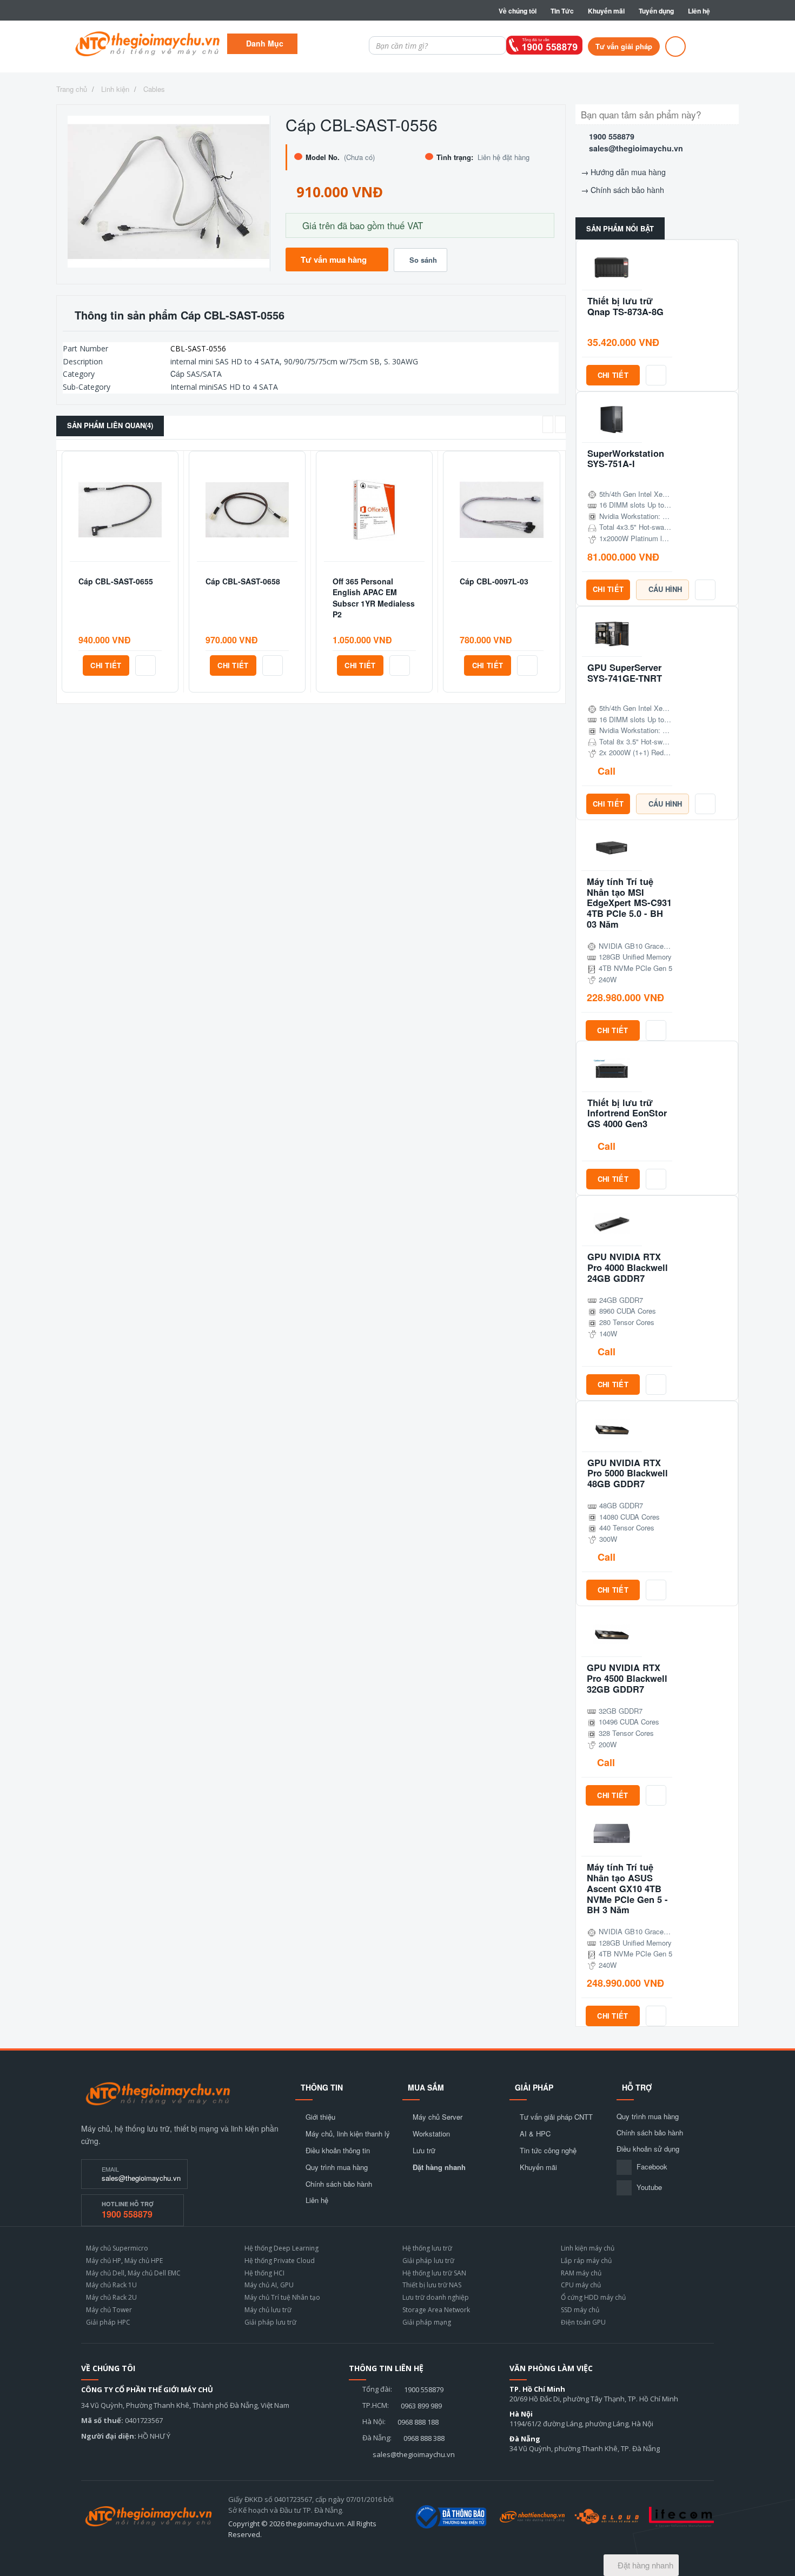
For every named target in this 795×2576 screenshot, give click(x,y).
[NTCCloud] (607, 2517)
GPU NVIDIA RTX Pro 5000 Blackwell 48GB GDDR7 (628, 1473)
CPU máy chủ (581, 2285)
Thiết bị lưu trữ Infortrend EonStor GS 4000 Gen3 (627, 1113)
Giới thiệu (320, 2117)
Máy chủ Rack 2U (111, 2297)
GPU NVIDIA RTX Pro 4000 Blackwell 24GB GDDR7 (628, 1267)
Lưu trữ (424, 2151)
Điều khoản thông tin (338, 2151)
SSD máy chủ (580, 2310)
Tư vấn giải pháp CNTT (556, 2117)
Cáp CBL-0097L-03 (494, 581)
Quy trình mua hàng (337, 2167)
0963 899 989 (421, 2406)
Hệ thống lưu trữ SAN (434, 2273)
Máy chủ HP (104, 2261)
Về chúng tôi (518, 11)
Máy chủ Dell (105, 2273)
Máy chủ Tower (109, 2310)
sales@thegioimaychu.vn (636, 148)
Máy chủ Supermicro (117, 2248)
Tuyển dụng (656, 11)
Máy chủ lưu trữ (268, 2310)
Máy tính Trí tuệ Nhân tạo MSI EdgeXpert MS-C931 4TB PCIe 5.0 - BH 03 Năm (629, 903)
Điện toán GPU (583, 2322)
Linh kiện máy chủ (588, 2248)
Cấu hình (665, 589)
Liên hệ (699, 11)
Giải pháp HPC (108, 2322)
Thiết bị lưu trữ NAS (432, 2285)
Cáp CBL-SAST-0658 (243, 581)
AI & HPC (535, 2134)
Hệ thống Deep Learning (281, 2248)
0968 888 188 (418, 2422)
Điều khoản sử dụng (648, 2149)
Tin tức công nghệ (548, 2151)
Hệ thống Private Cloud (280, 2261)
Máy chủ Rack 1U (111, 2285)
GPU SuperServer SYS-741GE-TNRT (625, 673)
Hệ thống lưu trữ (427, 2248)
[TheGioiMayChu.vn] (158, 2094)
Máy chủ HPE (144, 2261)
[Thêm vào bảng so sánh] (145, 665)
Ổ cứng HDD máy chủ (593, 2297)
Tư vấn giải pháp (624, 46)
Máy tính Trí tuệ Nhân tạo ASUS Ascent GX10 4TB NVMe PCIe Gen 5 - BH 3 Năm (627, 1889)
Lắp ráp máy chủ (586, 2261)
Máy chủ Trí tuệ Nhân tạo (282, 2297)
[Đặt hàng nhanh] (675, 46)
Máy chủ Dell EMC (154, 2273)
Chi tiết (106, 665)
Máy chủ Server (438, 2117)
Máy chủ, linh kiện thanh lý (348, 2134)
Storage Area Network (436, 2310)
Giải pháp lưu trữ (270, 2322)
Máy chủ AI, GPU (269, 2285)
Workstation (431, 2134)
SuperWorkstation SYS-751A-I (626, 459)
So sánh (423, 260)
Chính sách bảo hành (627, 190)
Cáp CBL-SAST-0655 (116, 581)
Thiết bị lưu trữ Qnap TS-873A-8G (625, 307)
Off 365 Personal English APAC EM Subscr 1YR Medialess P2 (374, 598)
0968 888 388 (424, 2438)
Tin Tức (562, 11)
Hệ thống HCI (264, 2273)
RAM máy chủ (581, 2273)
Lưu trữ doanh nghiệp (436, 2297)
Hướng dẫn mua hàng (628, 172)
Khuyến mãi (606, 11)
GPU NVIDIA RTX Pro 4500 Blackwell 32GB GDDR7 (627, 1678)
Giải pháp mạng (427, 2322)
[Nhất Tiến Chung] (532, 2517)
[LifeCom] (681, 2517)
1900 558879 (612, 136)
